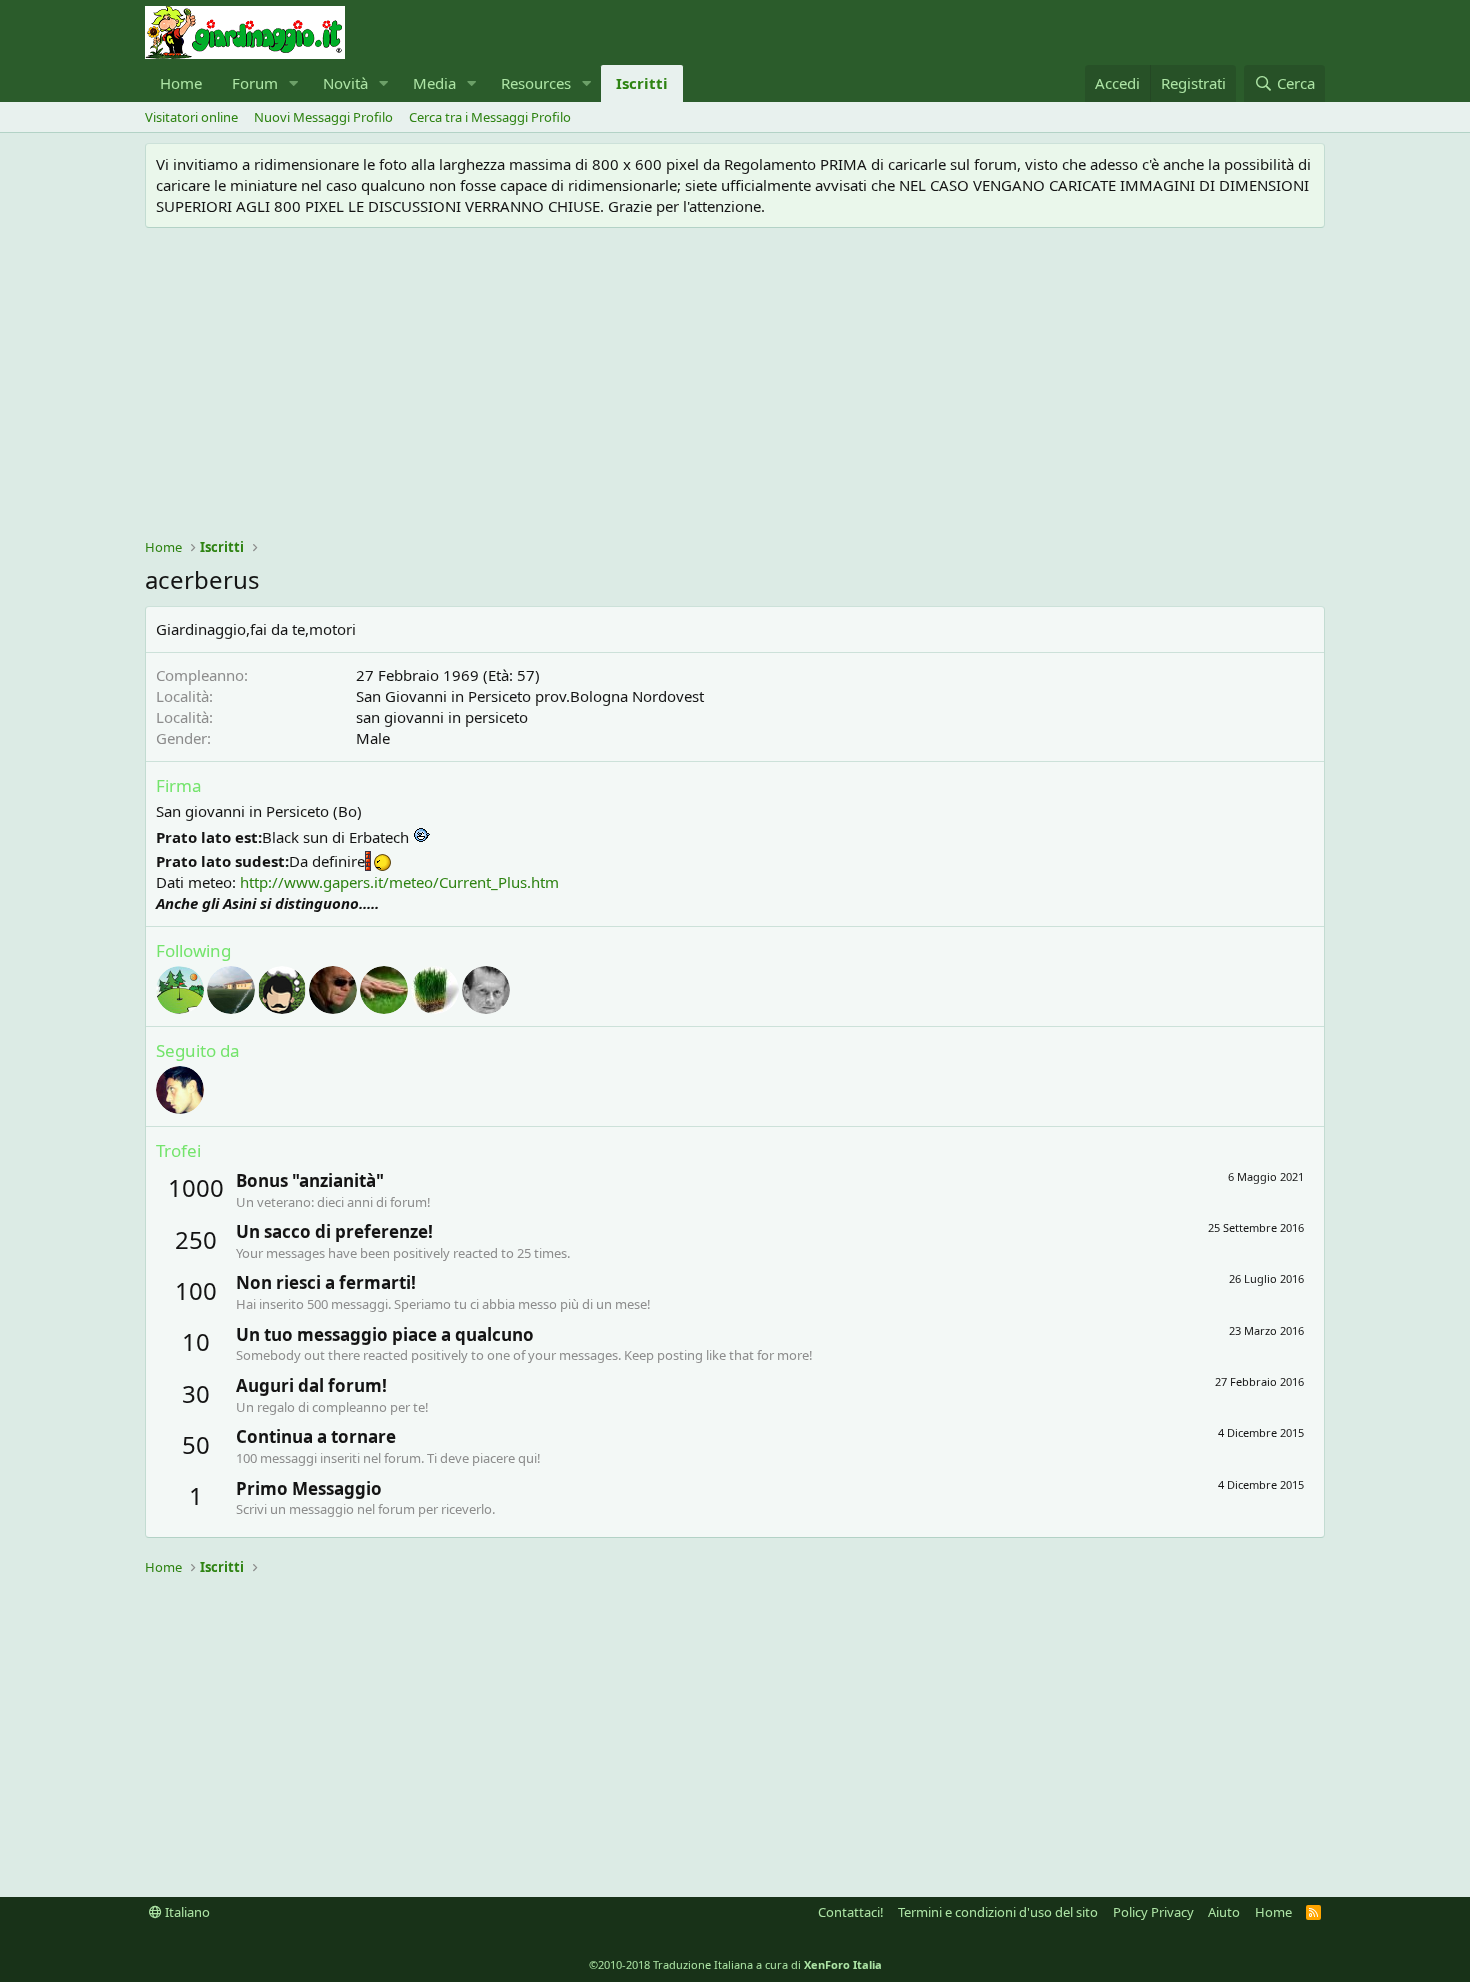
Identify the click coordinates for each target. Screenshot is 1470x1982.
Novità (345, 83)
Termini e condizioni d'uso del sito (998, 1912)
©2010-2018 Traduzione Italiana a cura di (735, 1964)
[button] (294, 83)
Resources (536, 83)
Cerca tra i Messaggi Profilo (490, 117)
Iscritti (642, 83)
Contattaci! (851, 1912)
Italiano (186, 1912)
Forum (255, 83)
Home (181, 83)
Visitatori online (191, 117)
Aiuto (1224, 1912)
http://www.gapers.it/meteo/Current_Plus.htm (399, 882)
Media (434, 83)
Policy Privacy (1153, 1912)
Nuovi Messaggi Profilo (323, 117)
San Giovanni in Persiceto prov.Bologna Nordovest (530, 696)
